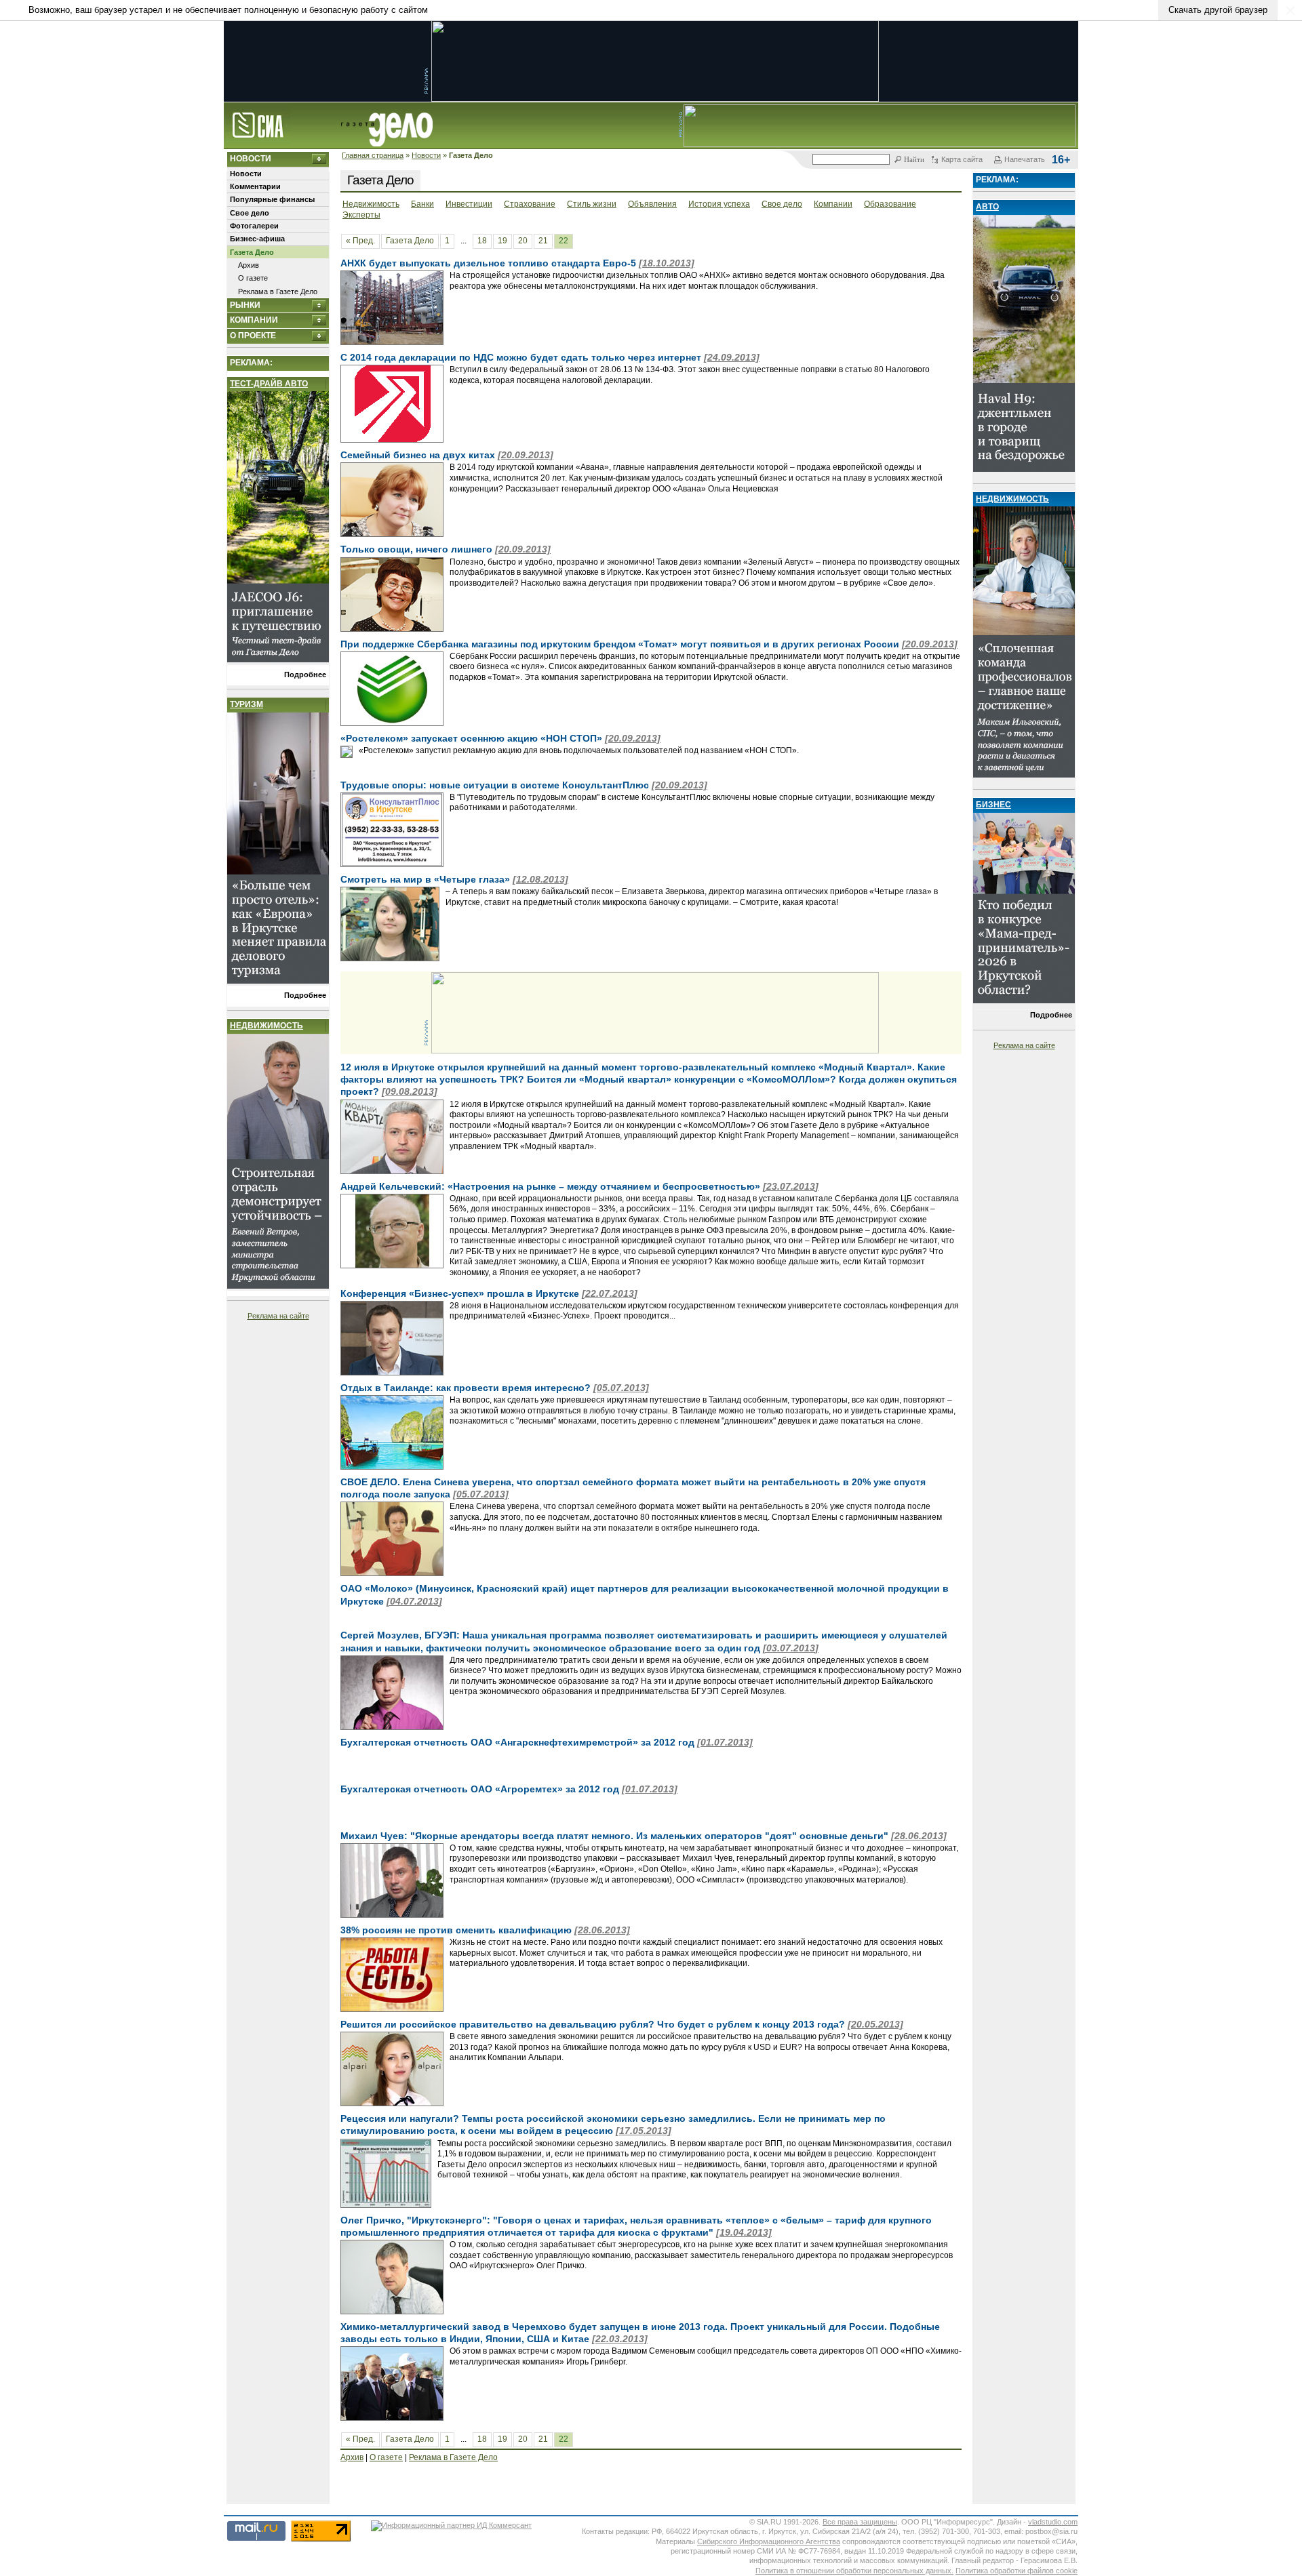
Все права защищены (860, 2522)
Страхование (530, 204)
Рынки (245, 305)
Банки (422, 204)
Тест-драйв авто (269, 384)
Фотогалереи (254, 226)
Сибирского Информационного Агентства (769, 2541)
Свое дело (250, 213)
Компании (254, 320)
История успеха (719, 204)
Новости (426, 155)
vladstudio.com (1053, 2522)
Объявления (652, 204)
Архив (249, 265)
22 (564, 241)
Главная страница (373, 155)
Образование (890, 204)
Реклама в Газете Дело (278, 291)
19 (502, 241)
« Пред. (360, 241)
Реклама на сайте (278, 1316)
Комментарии (255, 186)
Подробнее (305, 675)
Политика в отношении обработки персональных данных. (854, 2571)
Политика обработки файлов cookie (1017, 2571)
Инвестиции (469, 204)
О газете (253, 278)
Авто (987, 207)
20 (523, 241)
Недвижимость (267, 1026)
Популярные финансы (272, 199)
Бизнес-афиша (257, 239)
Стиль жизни (592, 204)
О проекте (253, 336)
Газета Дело (252, 252)
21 (543, 241)
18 (482, 241)
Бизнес (993, 805)
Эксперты (361, 215)
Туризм (246, 704)
